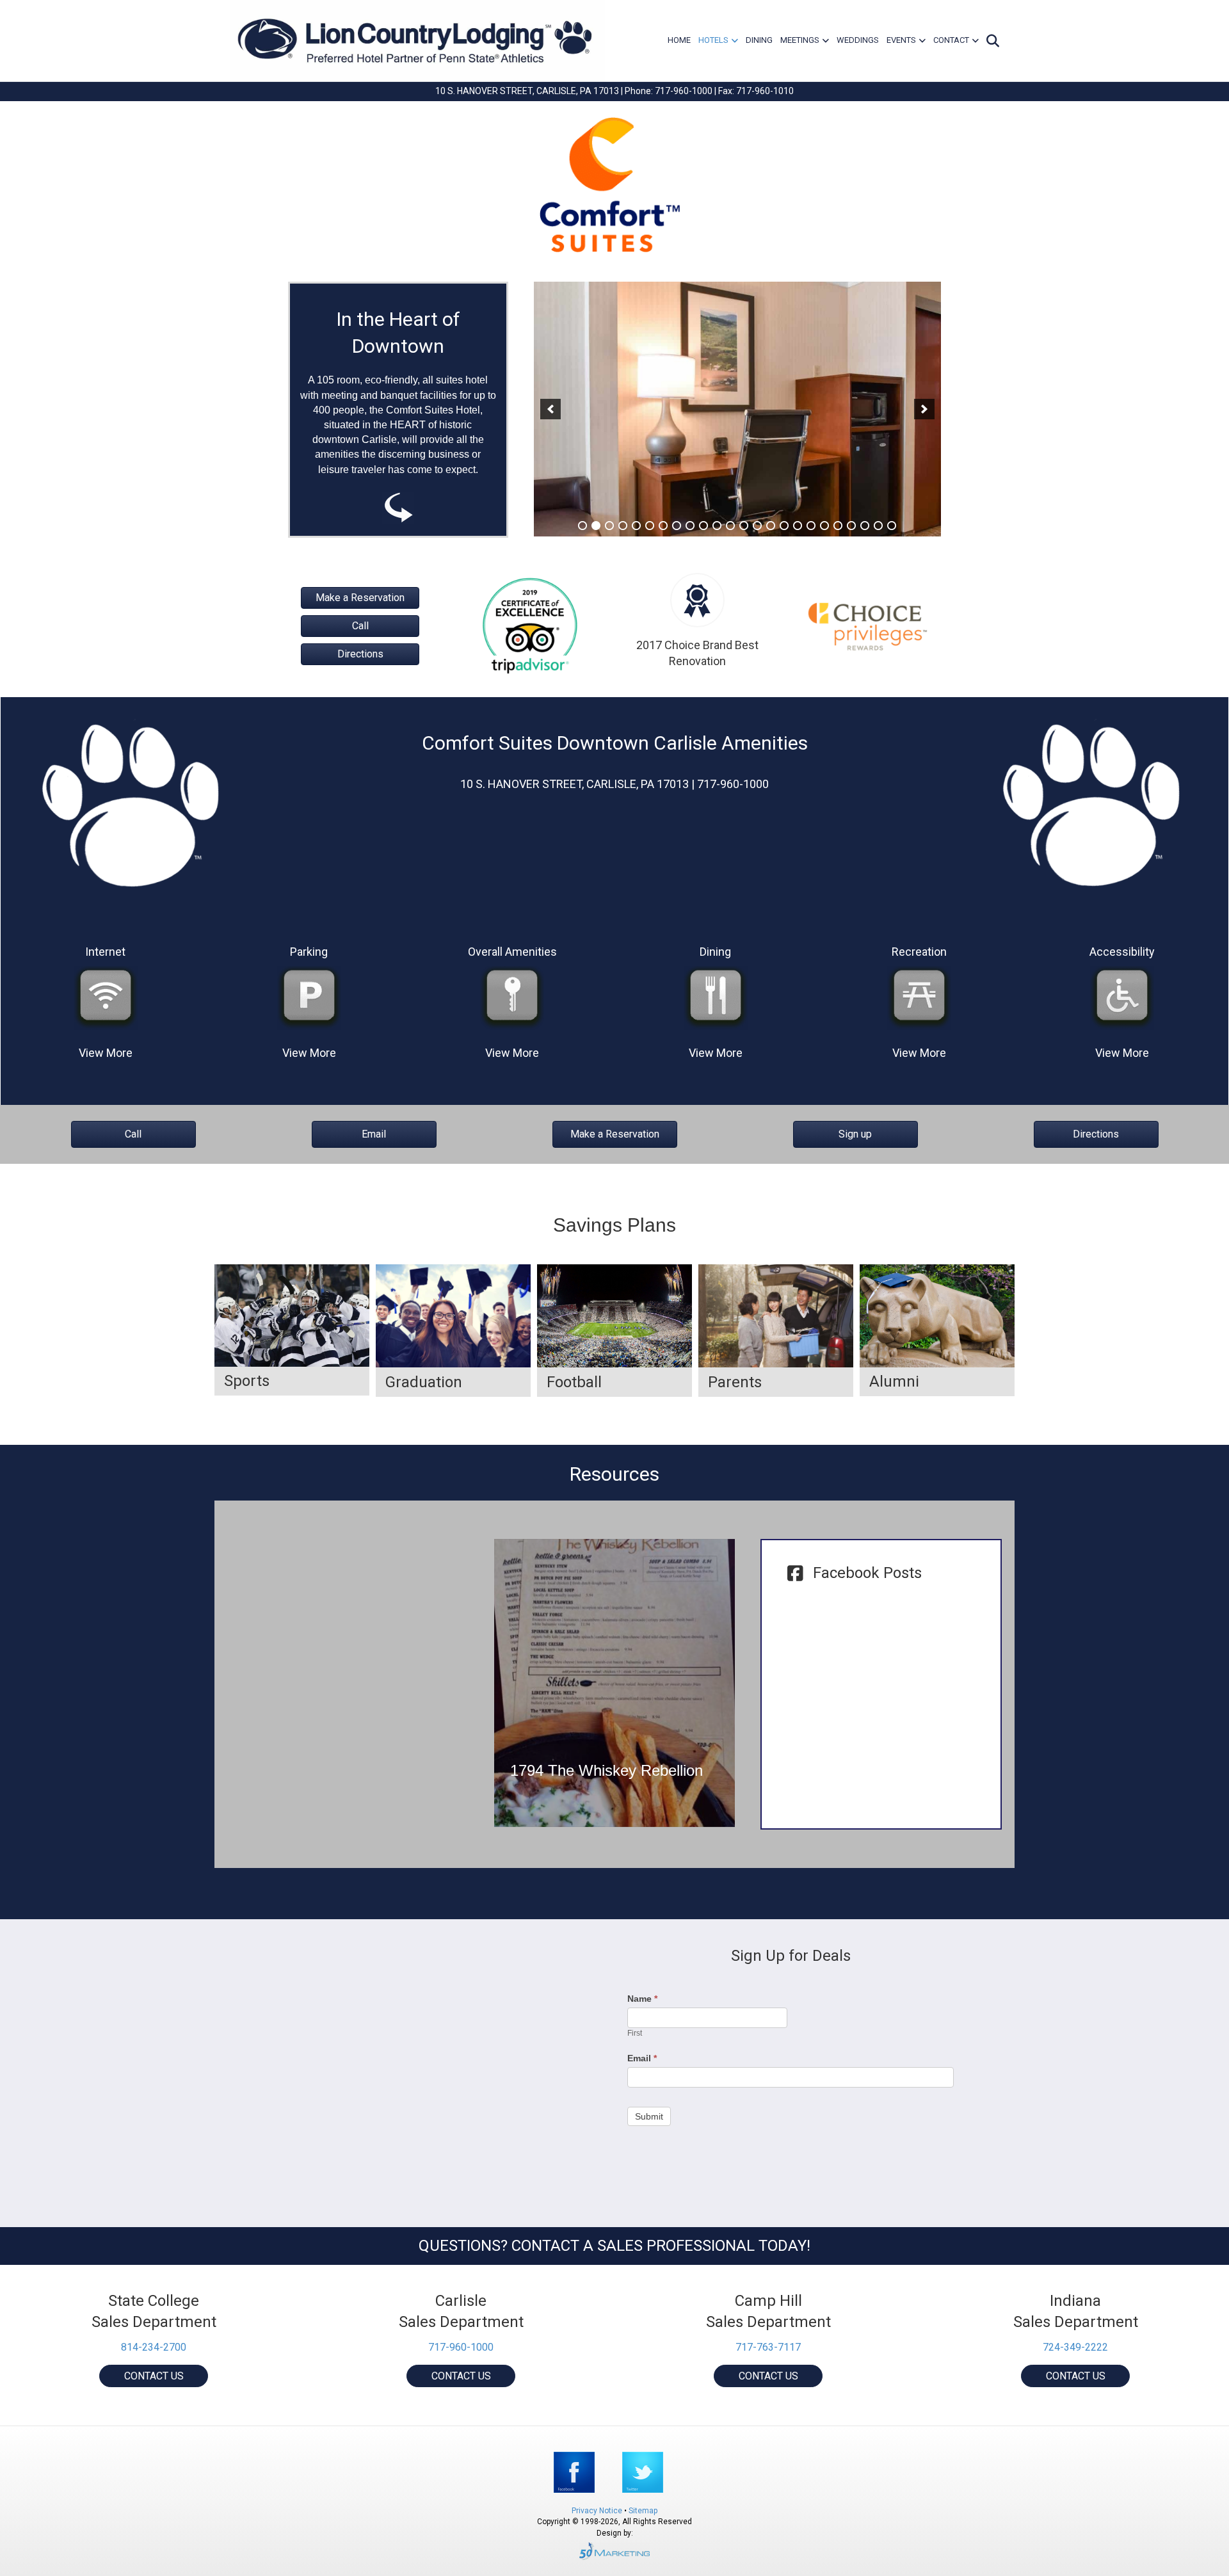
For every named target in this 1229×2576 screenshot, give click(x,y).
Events (901, 40)
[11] (717, 526)
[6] (650, 526)
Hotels (713, 40)
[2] (596, 526)
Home (679, 40)
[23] (878, 526)
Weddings (858, 40)
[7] (663, 526)
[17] (798, 526)
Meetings (800, 40)
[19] (824, 526)
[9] (690, 526)
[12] (730, 526)
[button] (550, 409)
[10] (703, 526)
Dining (759, 40)
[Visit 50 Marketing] (614, 2551)
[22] (865, 526)
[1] (582, 526)
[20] (838, 526)
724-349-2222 (1075, 2347)
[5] (636, 526)
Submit (649, 2116)
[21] (851, 526)
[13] (744, 526)
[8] (677, 526)
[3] (609, 526)
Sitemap (643, 2511)
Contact (951, 40)
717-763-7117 (768, 2347)
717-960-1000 (461, 2347)
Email (642, 2058)
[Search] (991, 41)
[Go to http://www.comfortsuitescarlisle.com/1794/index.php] (615, 1683)
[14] (757, 526)
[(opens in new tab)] (530, 624)
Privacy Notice (598, 2511)
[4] (623, 526)
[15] (771, 526)
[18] (811, 526)
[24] (892, 526)
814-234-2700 (154, 2347)
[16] (784, 526)
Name (642, 1999)
